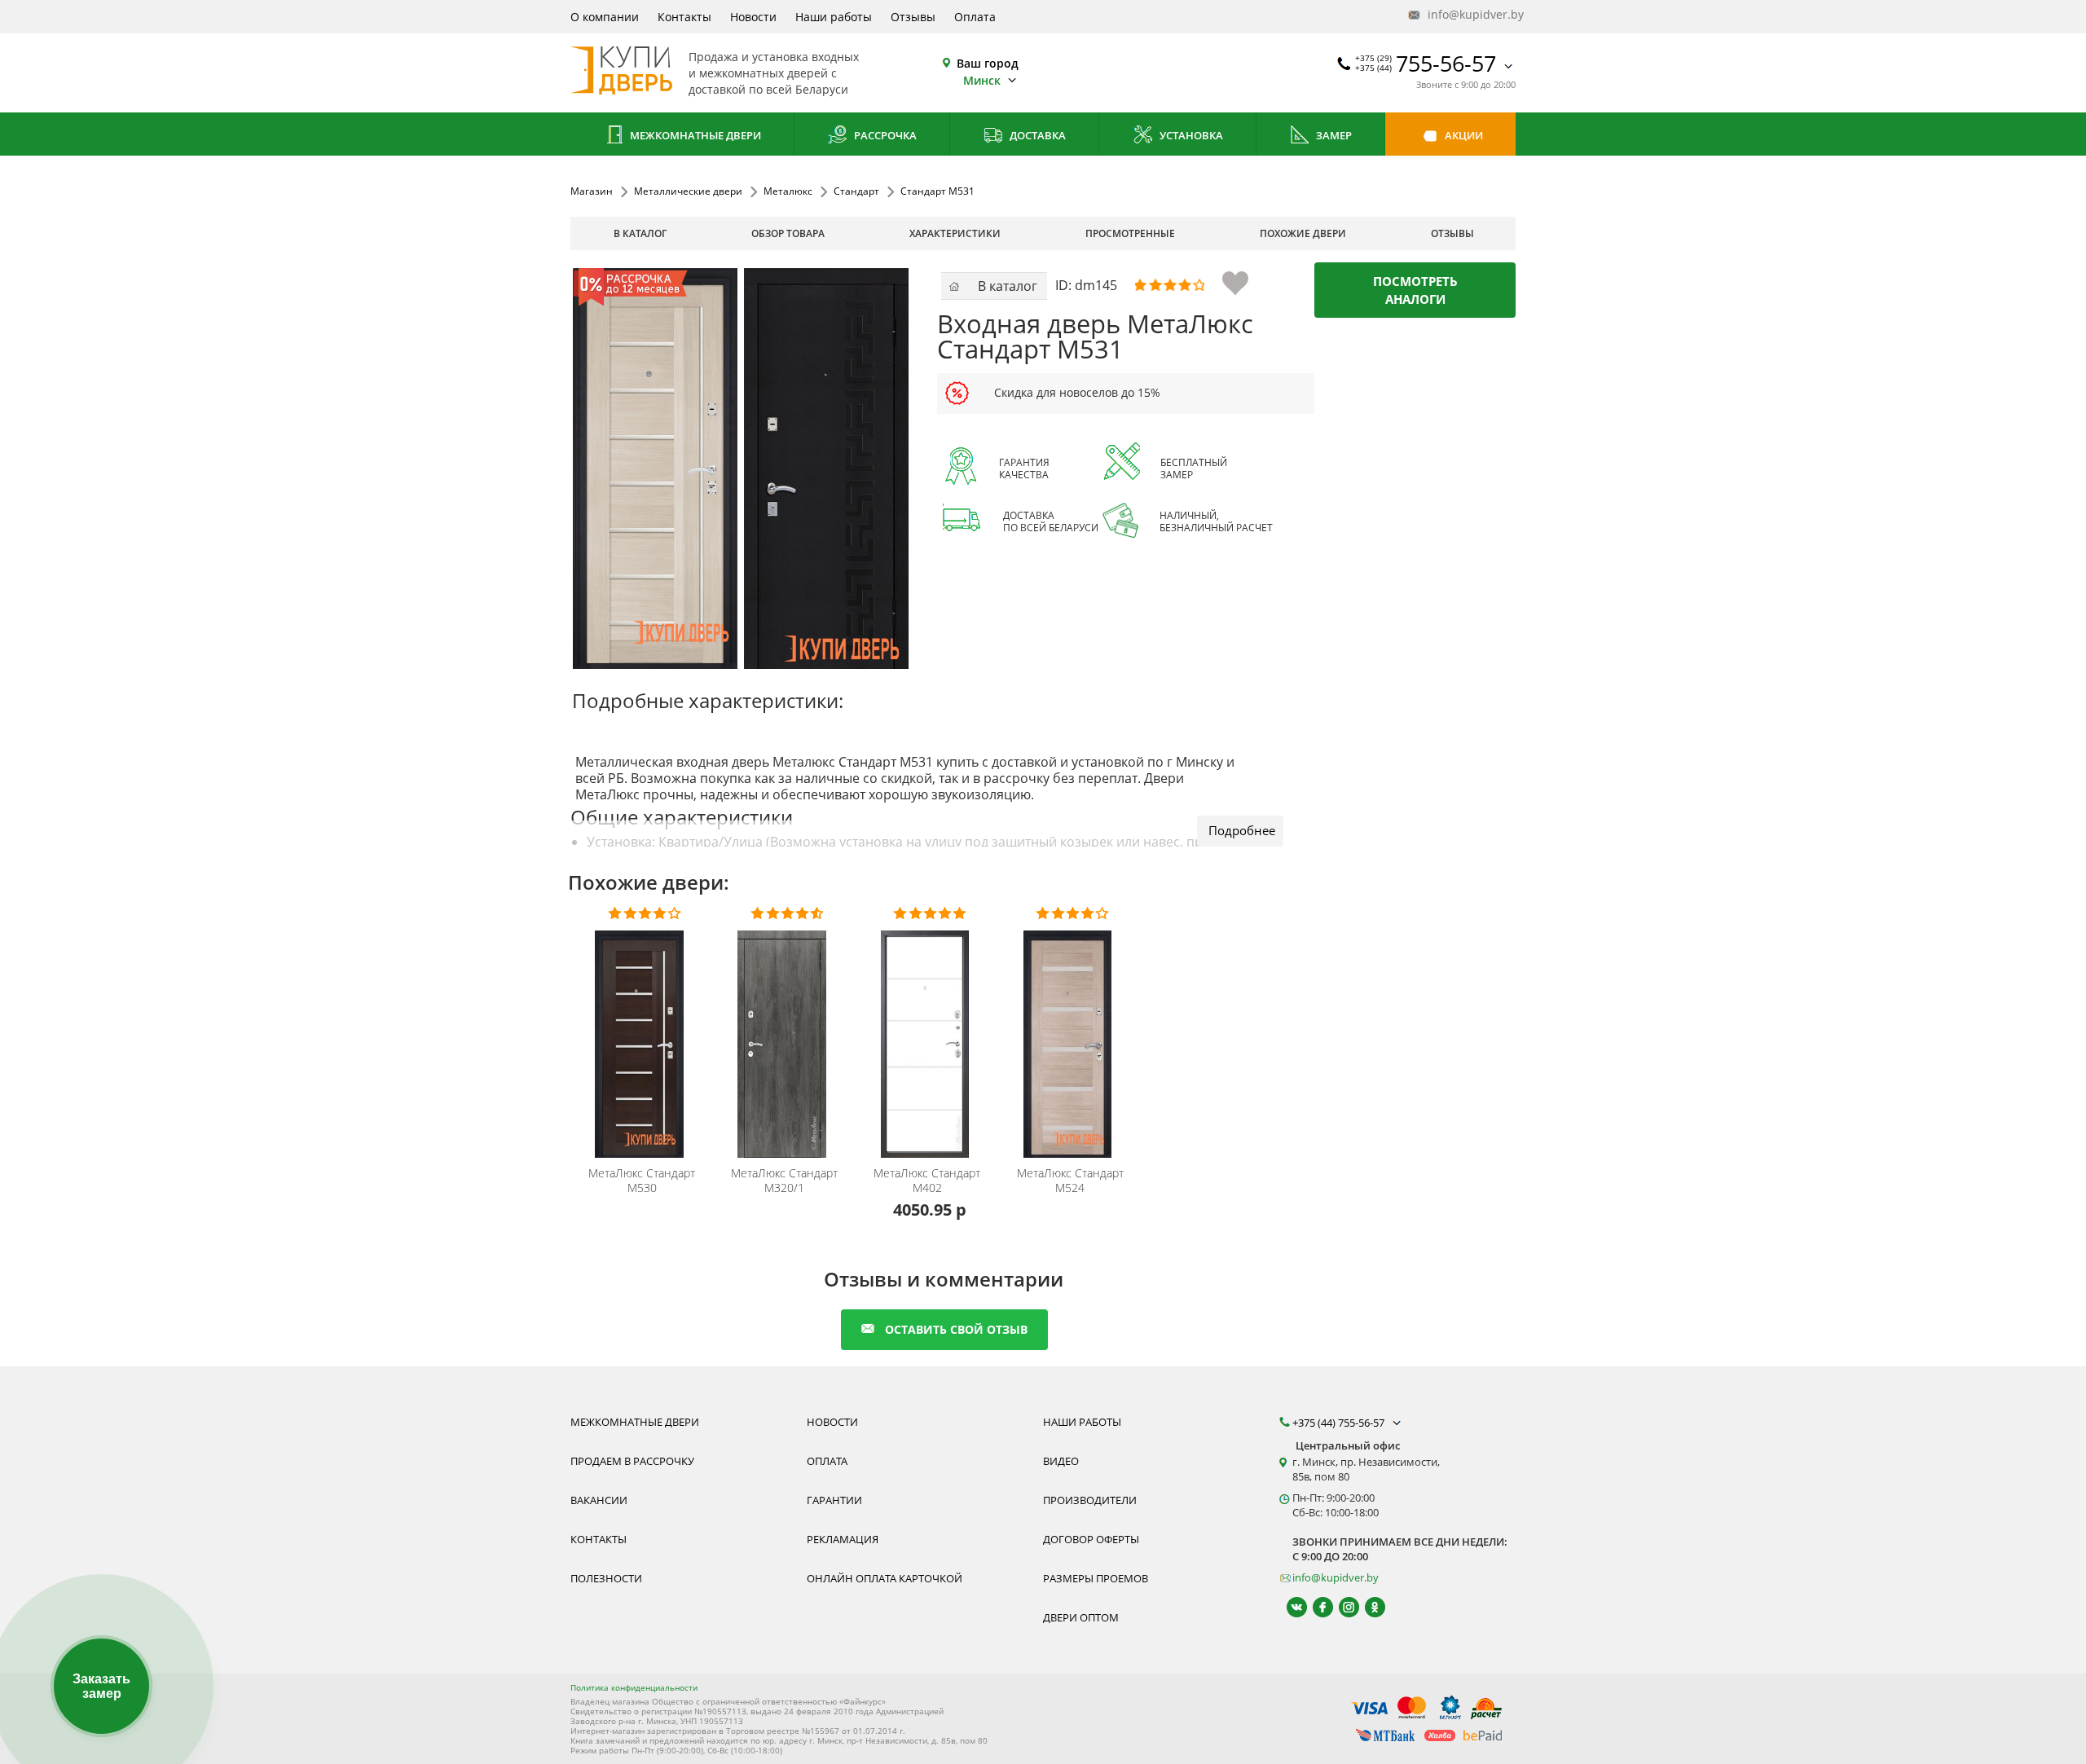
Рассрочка (884, 135)
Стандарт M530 (642, 1181)
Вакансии (599, 1500)
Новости (753, 17)
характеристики (955, 233)
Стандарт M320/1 (784, 1181)
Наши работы (834, 17)
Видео (1061, 1461)
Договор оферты (1091, 1539)
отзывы (1452, 233)
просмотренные (1130, 233)
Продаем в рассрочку (632, 1461)
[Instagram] (1342, 1607)
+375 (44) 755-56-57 (1340, 1423)
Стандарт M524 (1070, 1181)
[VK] (1289, 1607)
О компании (605, 17)
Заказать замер (101, 1686)
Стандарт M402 (927, 1181)
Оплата (975, 17)
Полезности (606, 1578)
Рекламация (843, 1539)
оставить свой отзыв (956, 1329)
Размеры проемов (1096, 1578)
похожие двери (1303, 233)
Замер (1333, 135)
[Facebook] (1316, 1607)
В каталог (640, 233)
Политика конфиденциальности (634, 1687)
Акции (1463, 135)
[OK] (1368, 1607)
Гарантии (834, 1500)
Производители (1090, 1500)
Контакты (684, 17)
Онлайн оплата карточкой (885, 1578)
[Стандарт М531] (741, 468)
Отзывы (913, 17)
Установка (1190, 135)
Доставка (1036, 135)
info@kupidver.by (1470, 14)
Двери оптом (1081, 1617)
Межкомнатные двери (694, 135)
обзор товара (788, 233)
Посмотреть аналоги (1415, 290)
